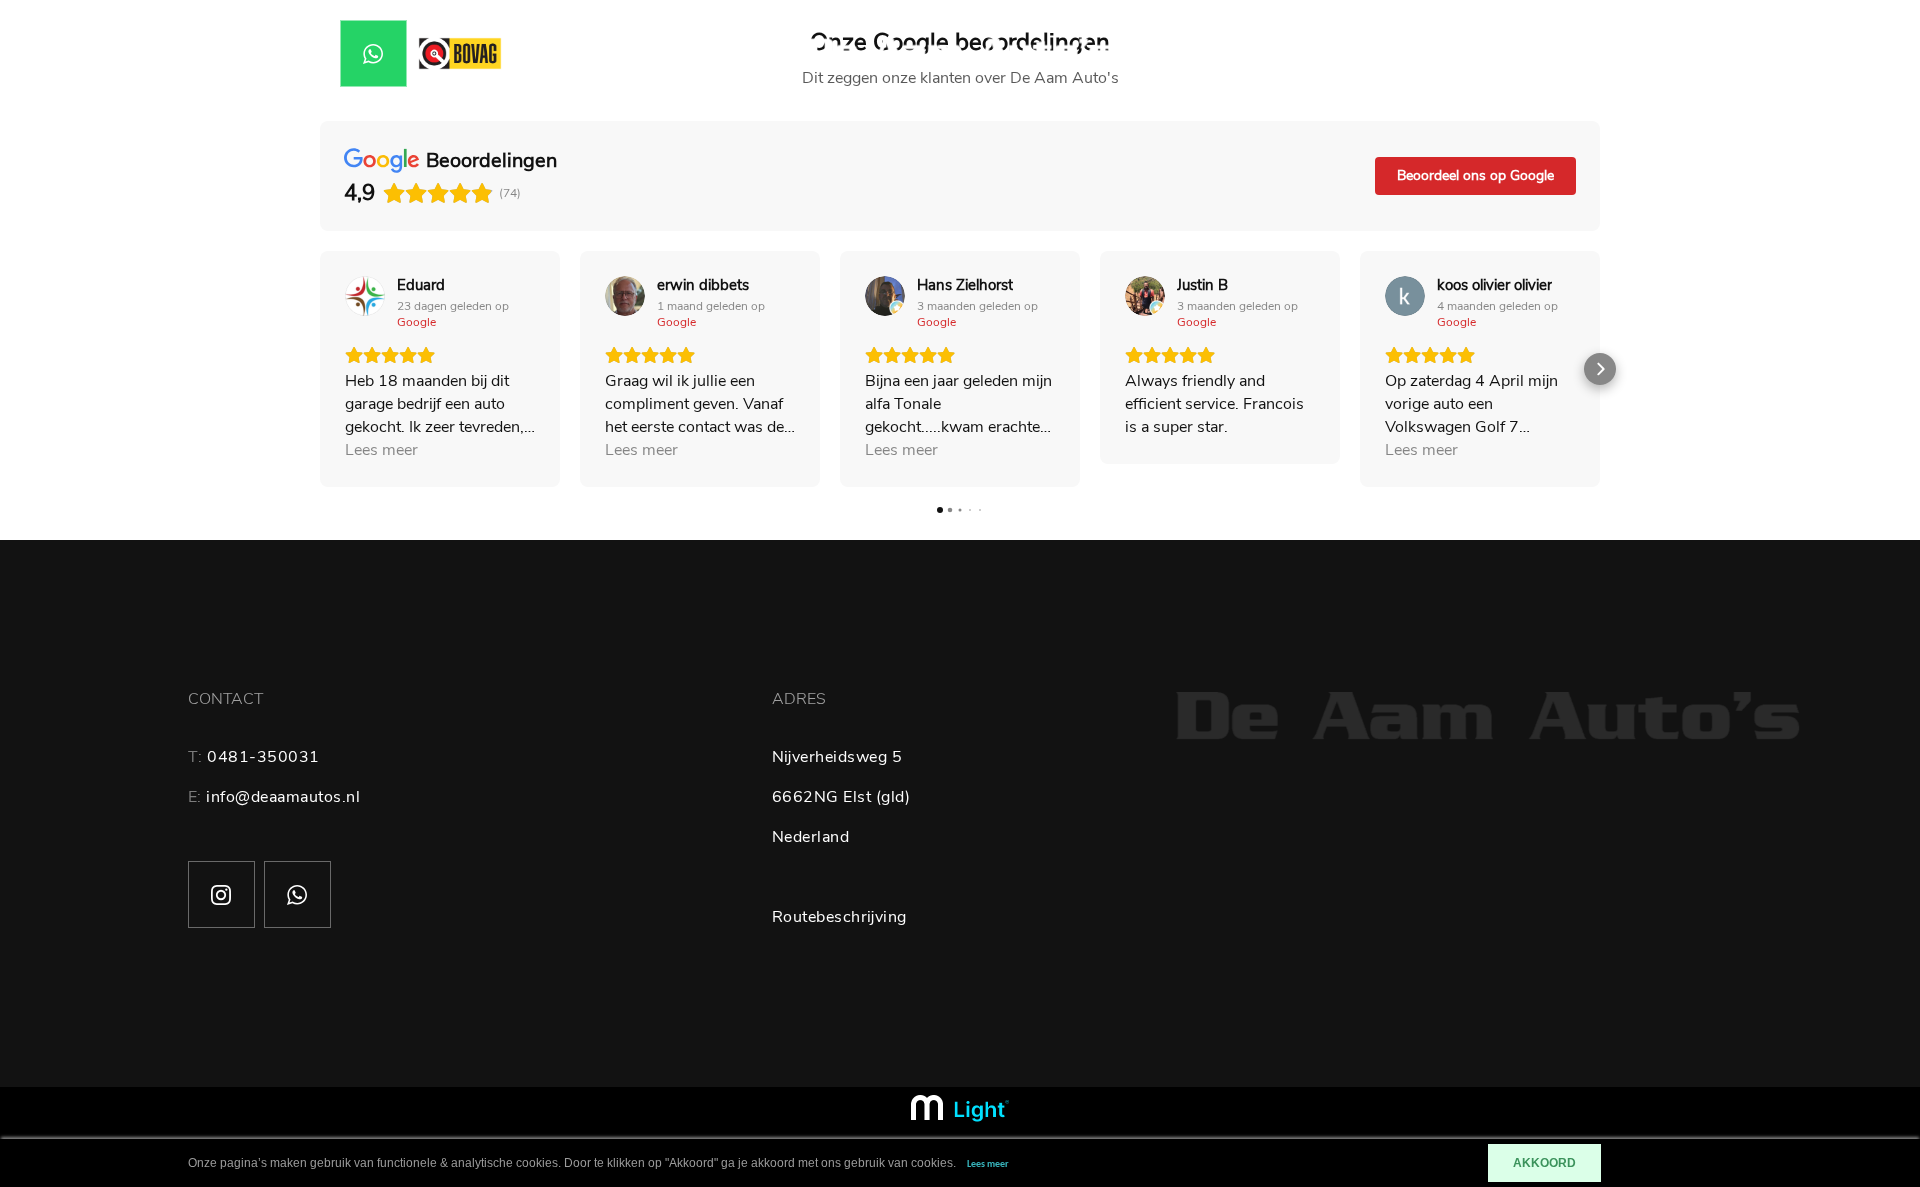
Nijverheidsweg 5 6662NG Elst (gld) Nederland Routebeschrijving (841, 837)
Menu (1675, 54)
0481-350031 (263, 757)
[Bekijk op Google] (365, 296)
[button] (320, 369)
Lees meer (988, 1164)
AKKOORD (1544, 1163)
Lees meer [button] (381, 450)
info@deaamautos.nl (283, 797)
